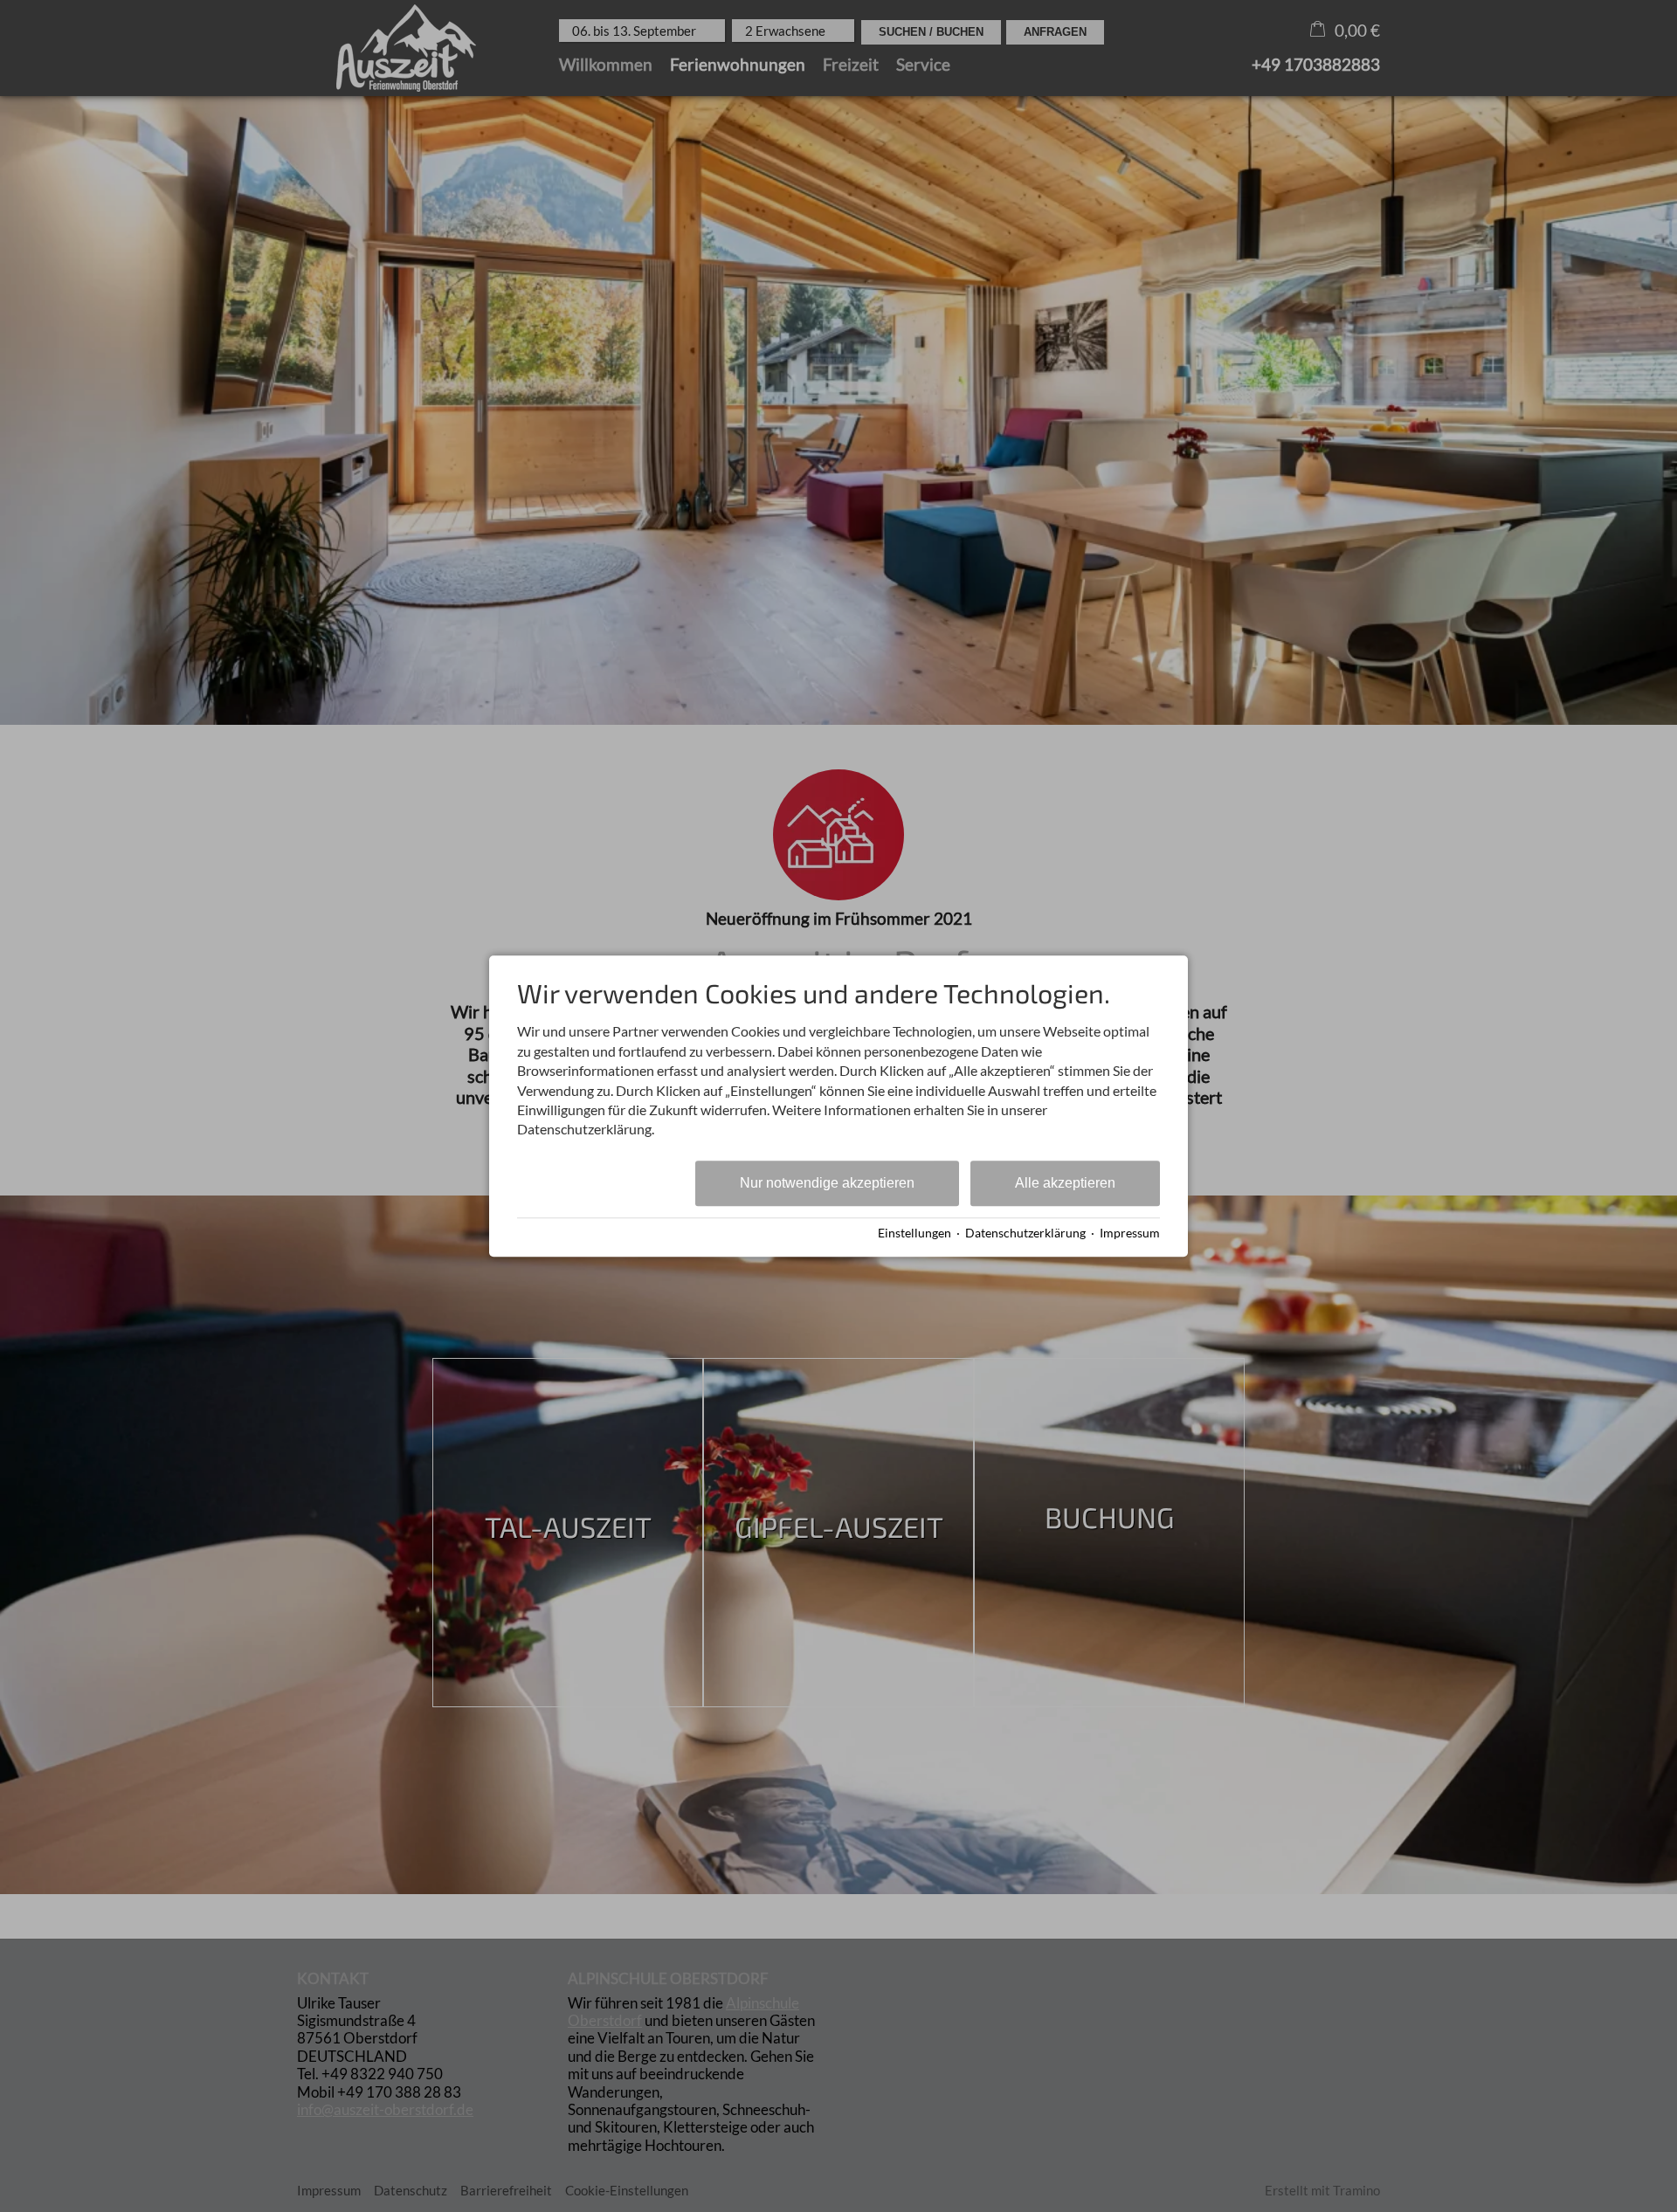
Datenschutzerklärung (1025, 1233)
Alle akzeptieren (1065, 1183)
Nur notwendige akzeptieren (827, 1183)
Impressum (1130, 1233)
